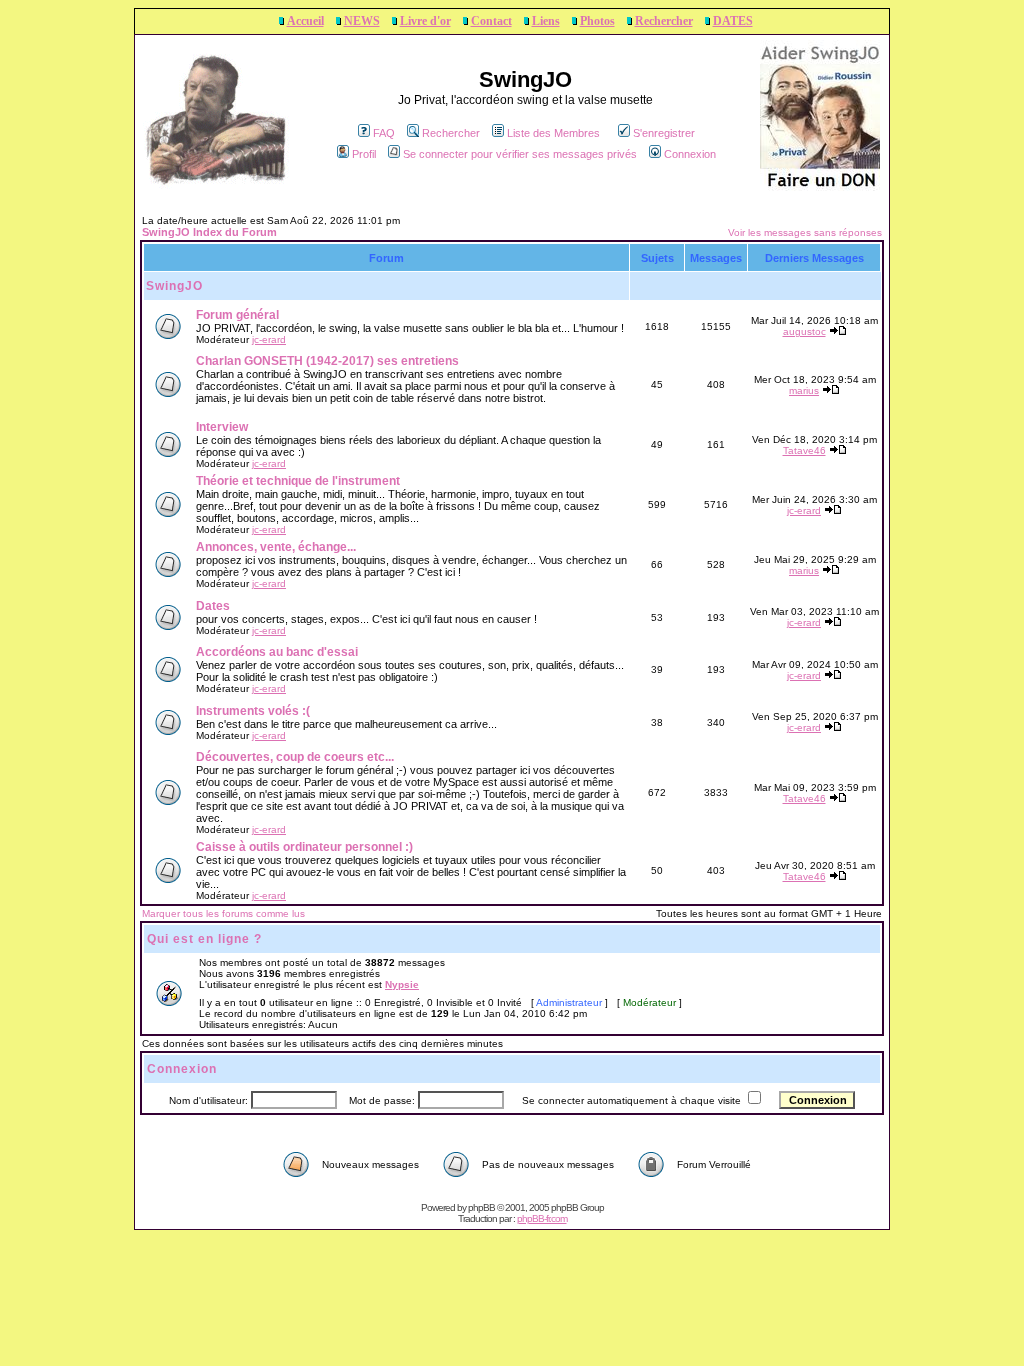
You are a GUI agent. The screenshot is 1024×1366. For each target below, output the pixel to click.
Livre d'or (425, 21)
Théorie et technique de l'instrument (298, 481)
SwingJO (174, 286)
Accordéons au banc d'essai (277, 652)
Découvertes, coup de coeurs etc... (295, 757)
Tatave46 (804, 450)
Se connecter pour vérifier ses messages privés (520, 154)
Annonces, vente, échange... (276, 547)
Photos (597, 21)
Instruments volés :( (253, 711)
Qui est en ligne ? (204, 939)
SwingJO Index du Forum (209, 232)
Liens (546, 21)
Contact (491, 21)
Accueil (305, 21)
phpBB (481, 1207)
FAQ (384, 133)
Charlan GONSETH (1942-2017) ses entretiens (327, 361)
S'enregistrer (664, 133)
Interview (222, 427)
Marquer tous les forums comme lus (223, 913)
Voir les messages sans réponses (805, 232)
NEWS (362, 21)
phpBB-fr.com (542, 1218)
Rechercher (664, 21)
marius (804, 390)
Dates (213, 606)
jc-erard (269, 339)
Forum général (237, 315)
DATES (733, 21)
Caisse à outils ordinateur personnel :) (304, 847)
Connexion (690, 154)
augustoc (804, 331)
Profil (364, 154)
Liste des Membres (553, 133)
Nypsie (402, 984)
